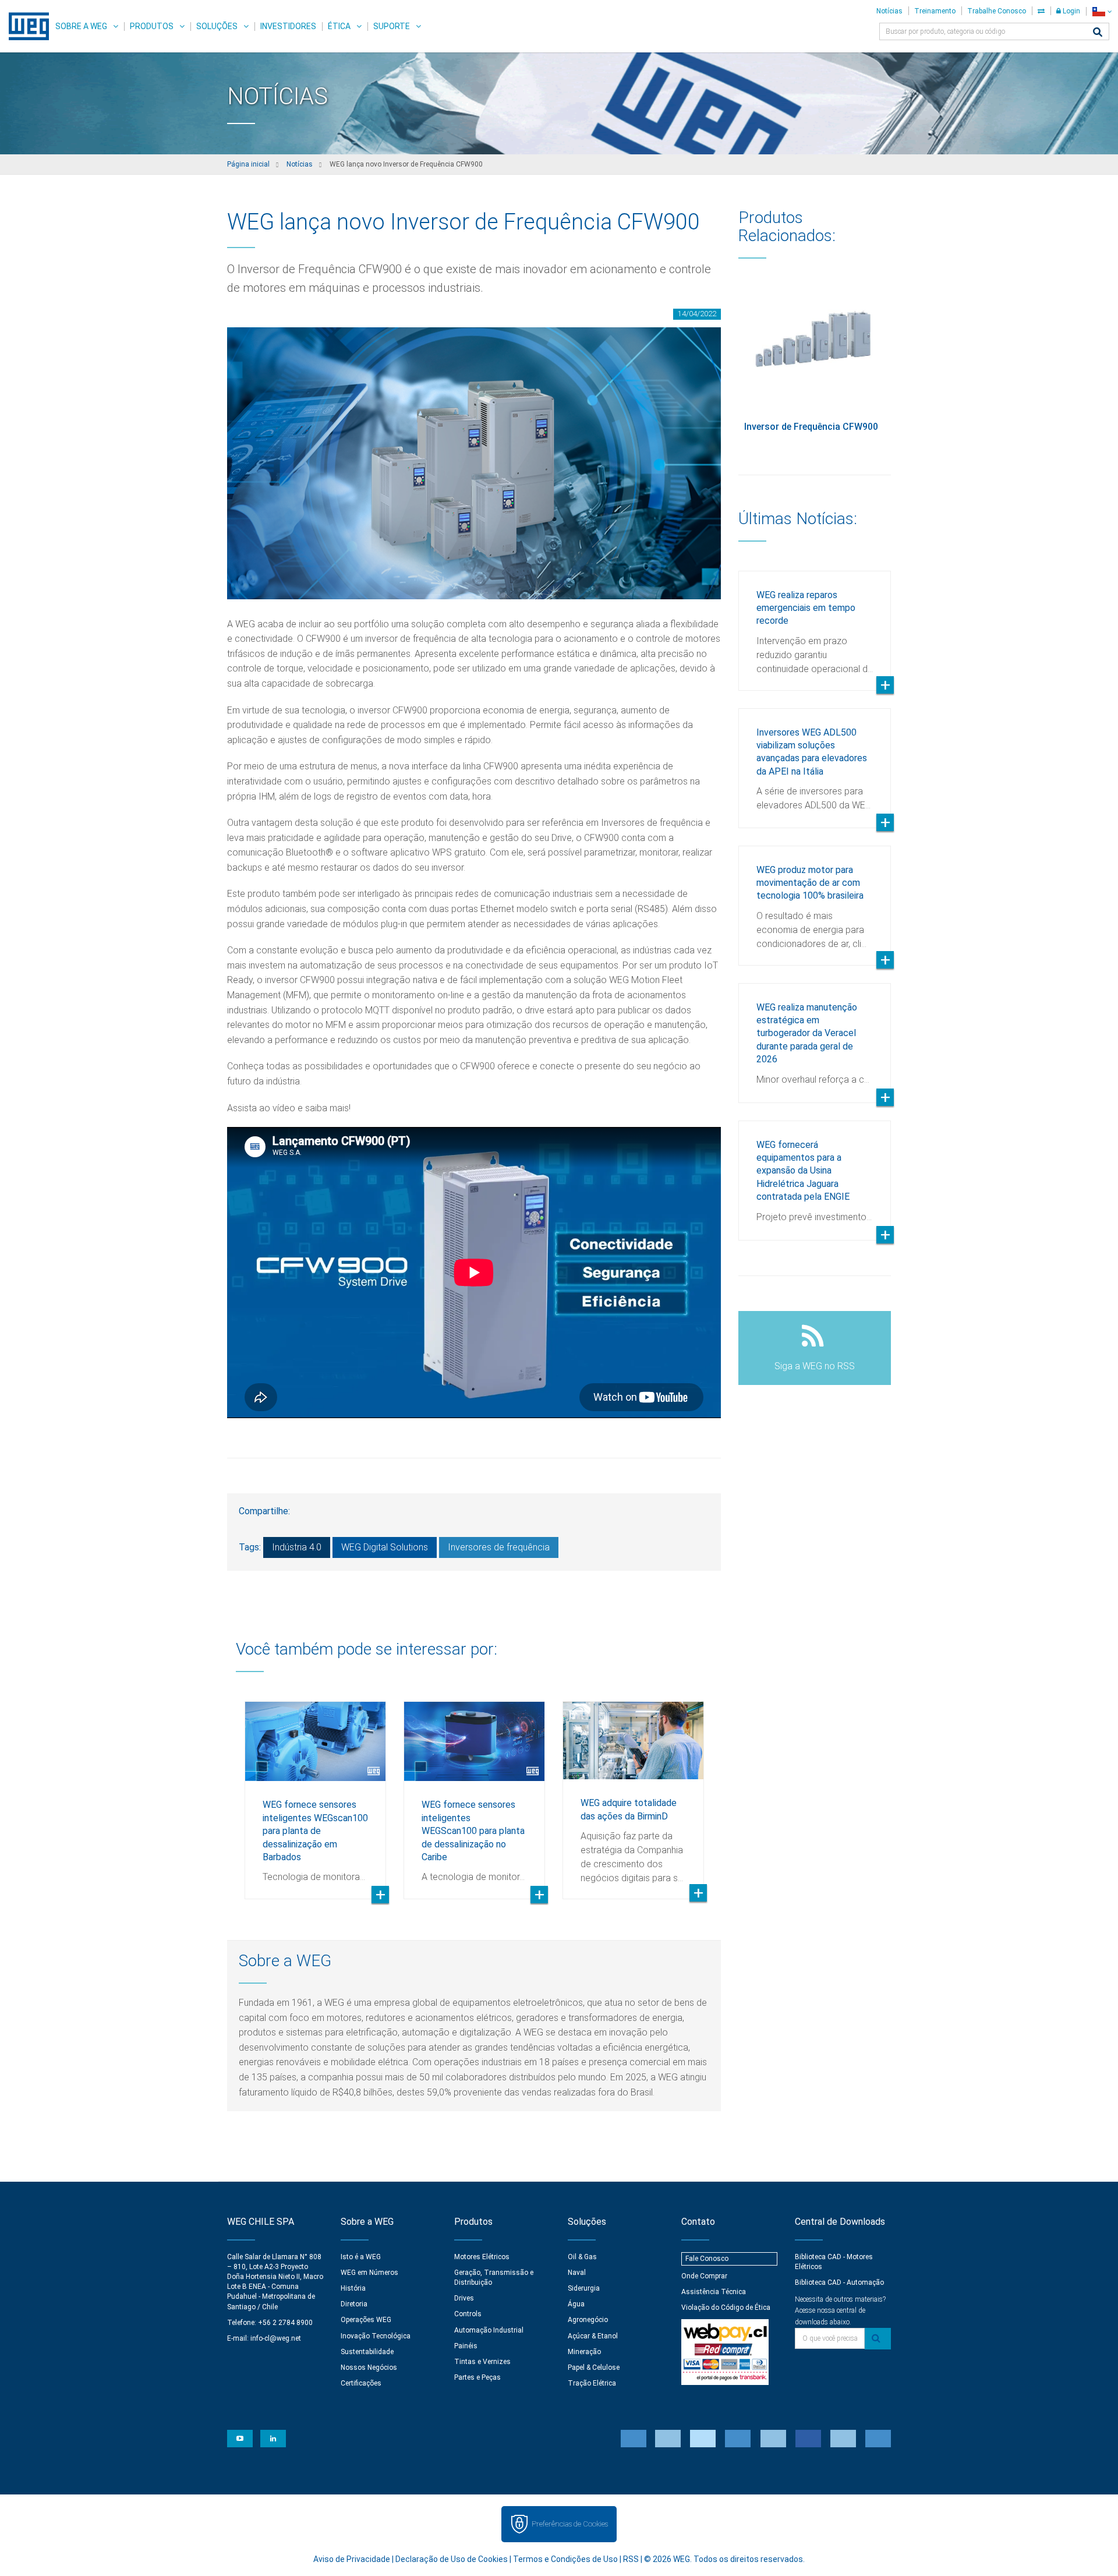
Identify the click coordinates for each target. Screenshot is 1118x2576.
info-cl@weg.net (276, 2338)
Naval (577, 2273)
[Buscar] (1098, 33)
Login (1071, 11)
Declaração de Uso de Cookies (452, 2559)
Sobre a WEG (81, 26)
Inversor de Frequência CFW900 (811, 427)
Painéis (466, 2346)
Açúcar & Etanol (593, 2336)
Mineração (584, 2352)
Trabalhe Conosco (997, 11)
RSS (631, 2559)
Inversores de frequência (499, 1547)
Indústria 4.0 (297, 1547)
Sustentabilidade (367, 2352)
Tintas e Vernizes (482, 2362)
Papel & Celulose (594, 2367)
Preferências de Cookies (570, 2524)
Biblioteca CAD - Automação (839, 2282)
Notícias (889, 11)
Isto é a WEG (361, 2257)
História (353, 2288)
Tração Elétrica (592, 2383)
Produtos (152, 26)
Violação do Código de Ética (726, 2308)
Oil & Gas (582, 2257)
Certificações (361, 2383)
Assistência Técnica (714, 2292)
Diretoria (354, 2304)
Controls (468, 2314)
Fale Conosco (707, 2259)
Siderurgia (584, 2288)
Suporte (392, 26)
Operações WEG (366, 2320)
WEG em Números (369, 2273)
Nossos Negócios (369, 2367)
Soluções (217, 26)
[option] (315, 1791)
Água (576, 2304)
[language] (1102, 11)
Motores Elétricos (482, 2257)
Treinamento (935, 11)
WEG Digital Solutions (385, 1547)
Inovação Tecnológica (376, 2336)
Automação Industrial (489, 2330)
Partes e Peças (477, 2377)
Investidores (288, 26)
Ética (339, 26)
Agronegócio (588, 2320)
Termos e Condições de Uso (565, 2559)
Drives (464, 2298)
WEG (25, 26)
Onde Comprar (704, 2276)
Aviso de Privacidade (352, 2559)
